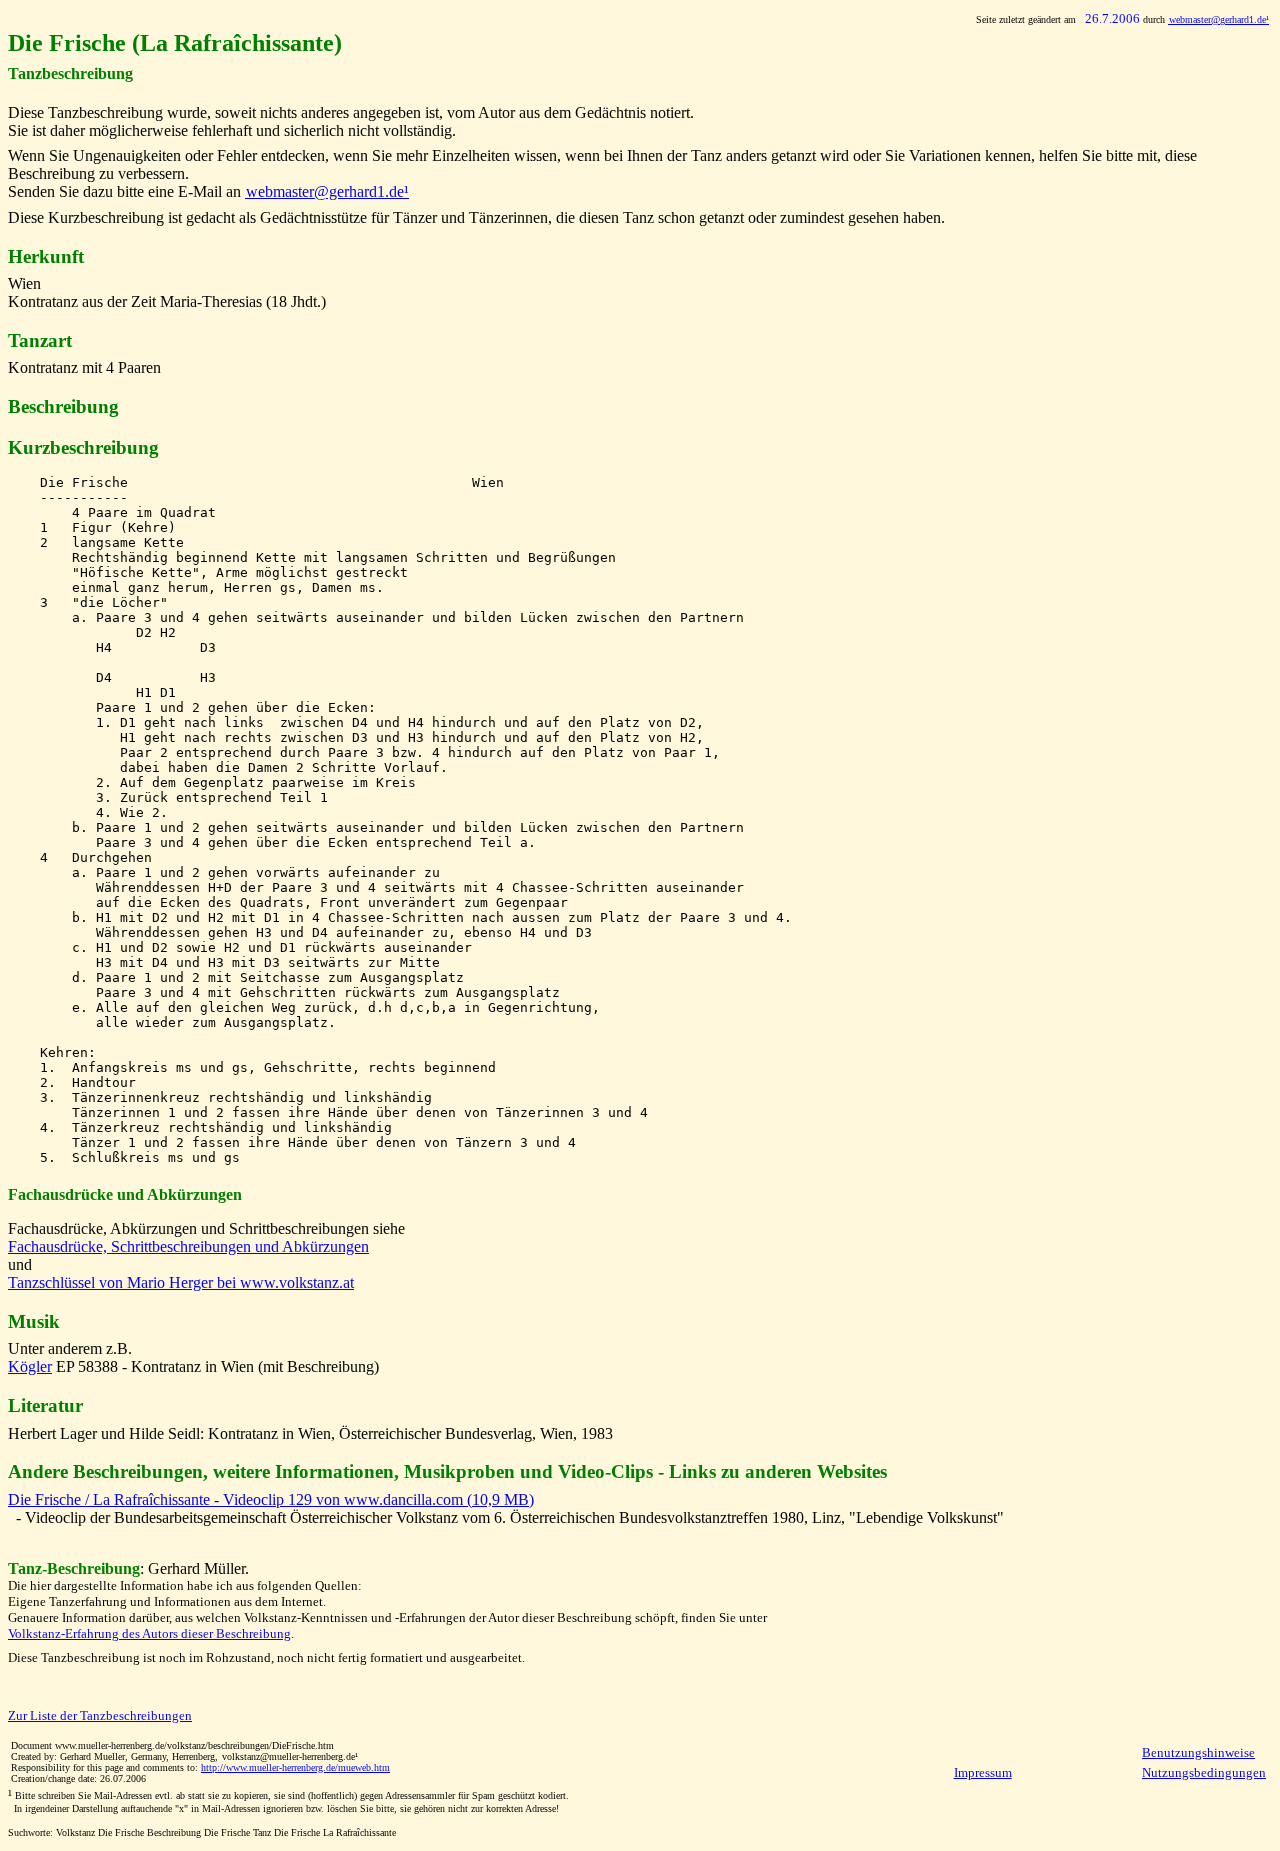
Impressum (983, 1772)
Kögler (30, 1366)
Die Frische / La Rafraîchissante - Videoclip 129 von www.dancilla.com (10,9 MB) (271, 1499)
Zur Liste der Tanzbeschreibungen (100, 1715)
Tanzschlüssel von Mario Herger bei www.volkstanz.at (181, 1282)
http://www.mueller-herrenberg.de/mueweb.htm (295, 1767)
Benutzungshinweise (1198, 1752)
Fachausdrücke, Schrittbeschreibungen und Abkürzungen (188, 1246)
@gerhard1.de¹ (1218, 19)
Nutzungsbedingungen (1204, 1772)
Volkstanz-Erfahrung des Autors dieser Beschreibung (149, 1633)
